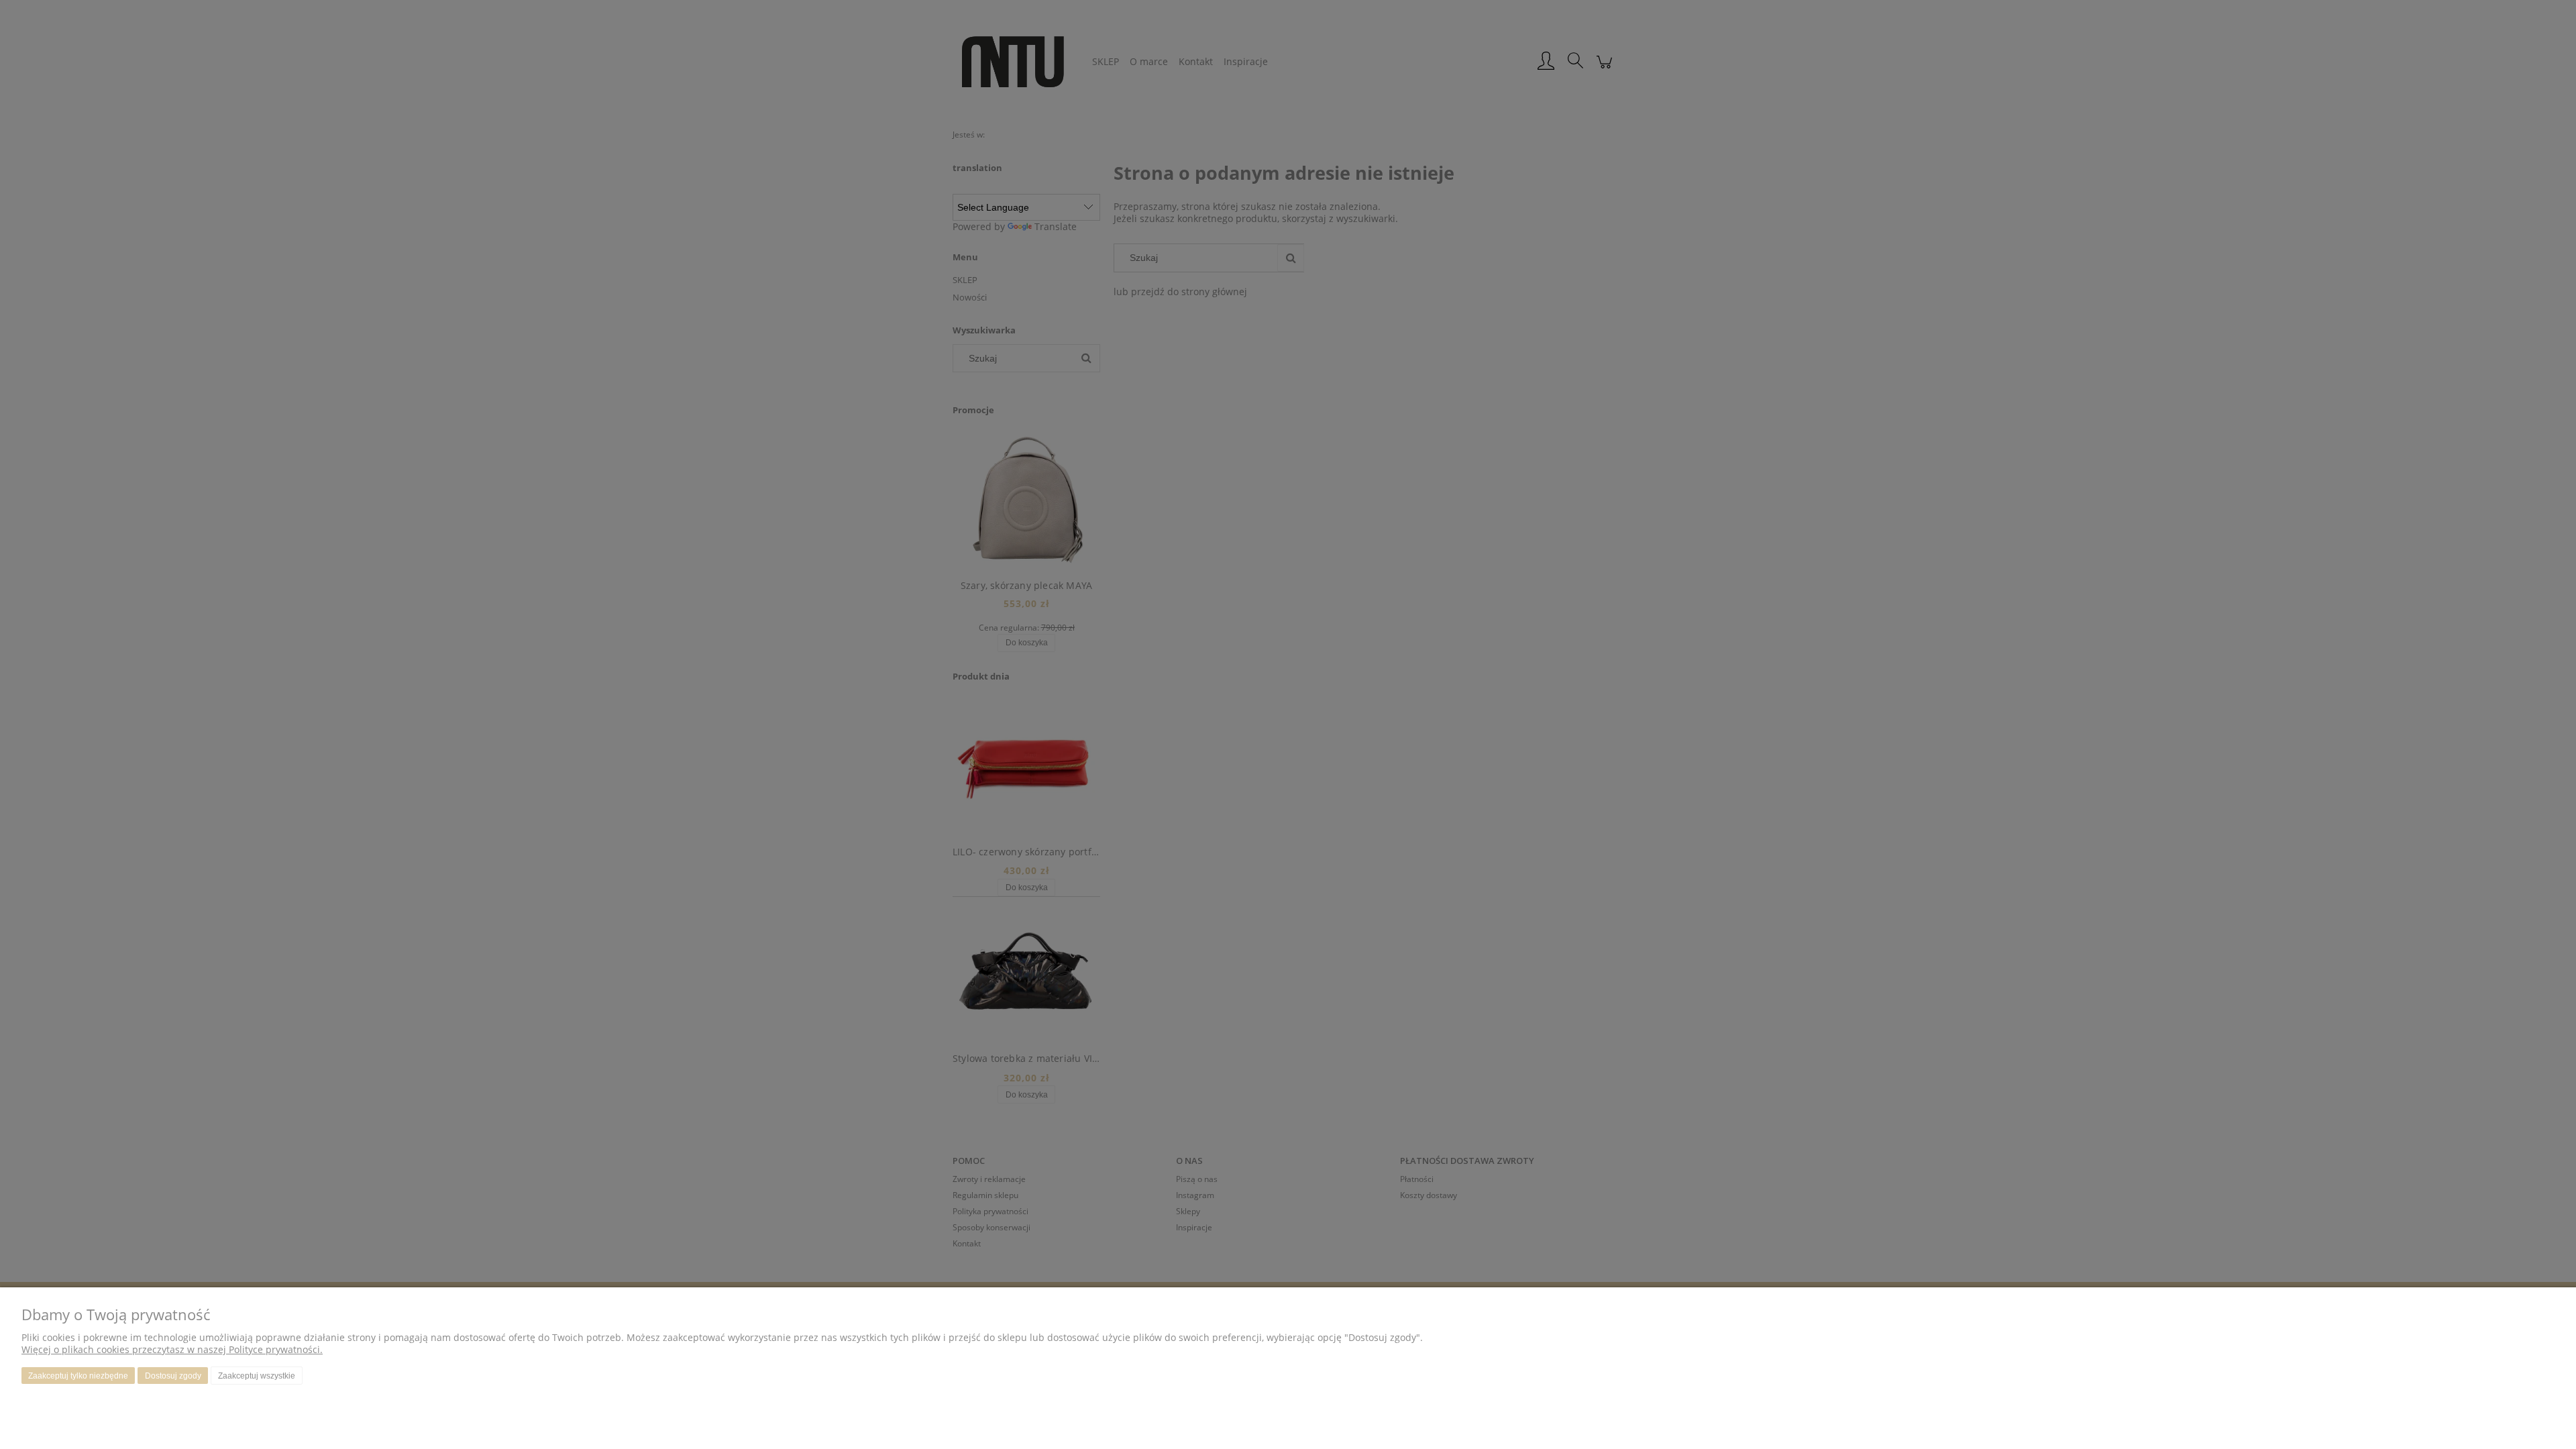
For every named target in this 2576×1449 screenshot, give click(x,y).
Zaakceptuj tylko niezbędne (78, 1376)
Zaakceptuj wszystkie (257, 1376)
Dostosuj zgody (173, 1376)
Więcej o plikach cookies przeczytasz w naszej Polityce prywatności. (172, 1349)
